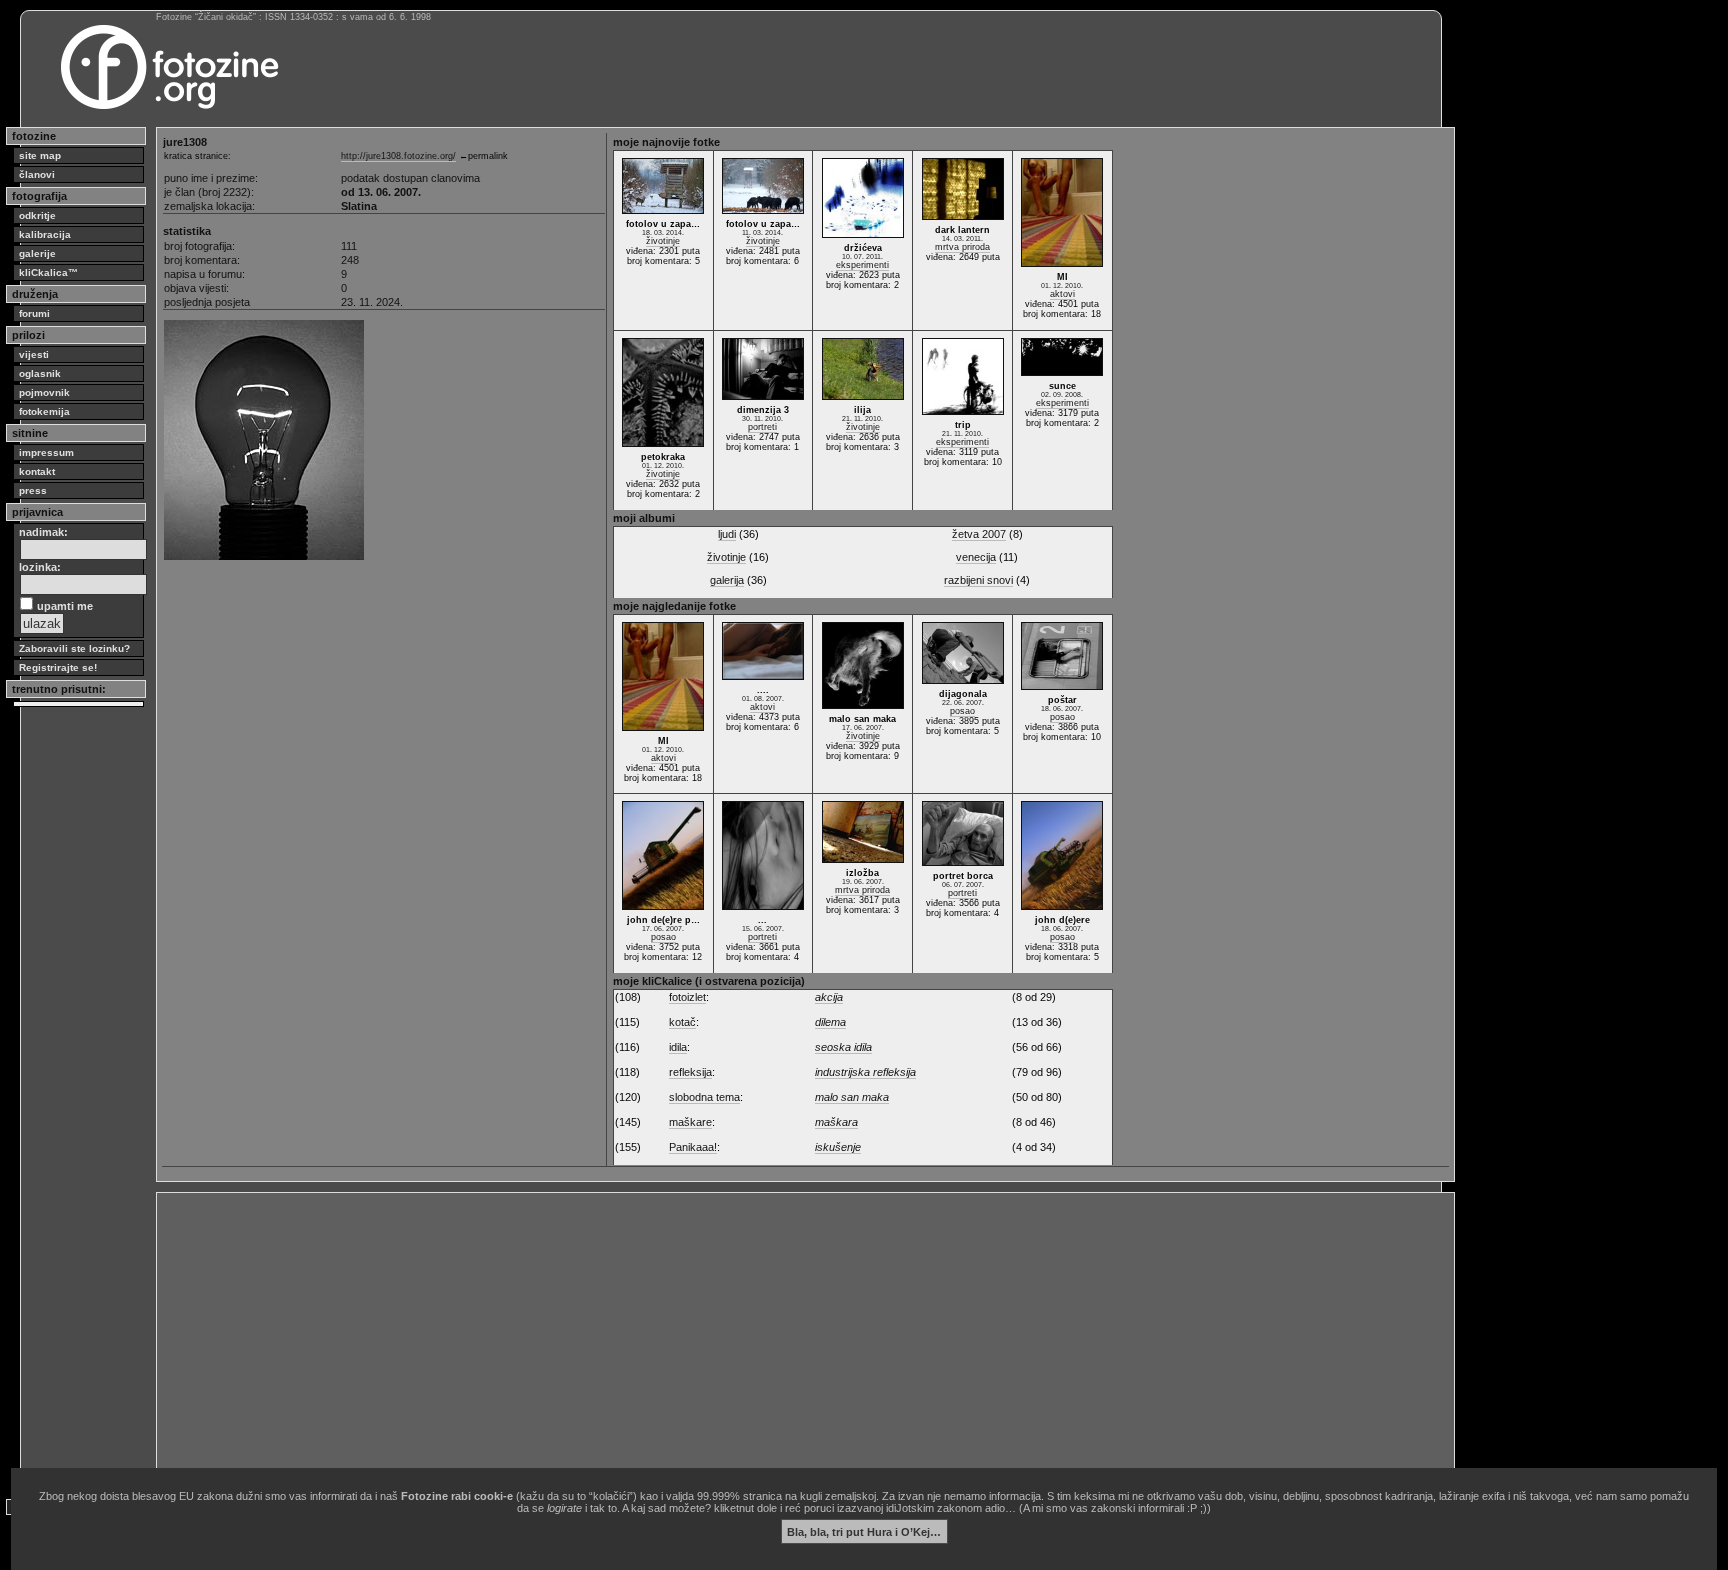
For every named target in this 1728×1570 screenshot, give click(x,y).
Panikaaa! (693, 1147)
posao (962, 711)
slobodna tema (704, 1097)
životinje (663, 241)
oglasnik (40, 373)
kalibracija (45, 234)
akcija (829, 997)
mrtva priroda (962, 247)
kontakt (37, 471)
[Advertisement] (762, 1338)
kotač (682, 1022)
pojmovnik (44, 392)
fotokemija (44, 411)
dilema (830, 1022)
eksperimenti (862, 265)
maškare (690, 1122)
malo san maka (852, 1097)
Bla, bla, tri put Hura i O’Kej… (864, 1531)
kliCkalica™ (48, 272)
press (33, 490)
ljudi (727, 534)
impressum (46, 452)
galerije (37, 253)
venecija (976, 557)
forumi (34, 313)
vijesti (34, 354)
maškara (836, 1122)
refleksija (690, 1072)
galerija (727, 580)
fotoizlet (687, 997)
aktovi (1062, 294)
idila (678, 1047)
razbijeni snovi (978, 580)
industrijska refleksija (865, 1072)
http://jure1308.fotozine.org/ (398, 156)
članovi (37, 174)
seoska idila (843, 1047)
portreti (762, 427)
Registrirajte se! (58, 667)
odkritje (37, 215)
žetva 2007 (979, 534)
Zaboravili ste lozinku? (74, 648)
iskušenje (838, 1147)
